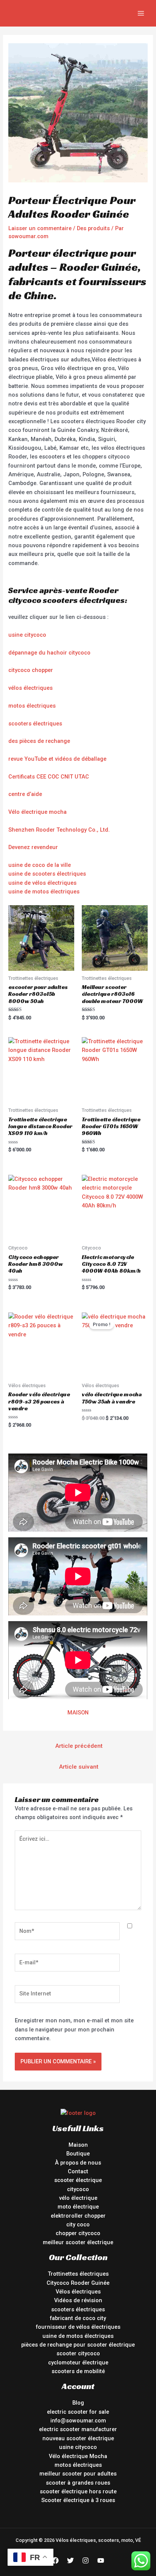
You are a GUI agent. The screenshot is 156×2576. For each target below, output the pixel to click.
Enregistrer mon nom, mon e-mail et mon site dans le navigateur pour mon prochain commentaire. (74, 2029)
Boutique (78, 2154)
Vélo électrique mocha (37, 812)
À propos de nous (78, 2163)
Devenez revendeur (33, 847)
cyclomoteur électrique (78, 2363)
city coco (78, 2224)
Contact (78, 2171)
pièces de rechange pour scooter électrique (78, 2345)
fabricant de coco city (78, 2318)
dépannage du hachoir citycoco (49, 653)
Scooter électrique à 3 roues (78, 2500)
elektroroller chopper (78, 2216)
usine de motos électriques (44, 892)
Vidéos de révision (78, 2300)
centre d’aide (25, 794)
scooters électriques (35, 724)
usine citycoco (27, 635)
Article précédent (79, 1746)
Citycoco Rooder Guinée (78, 2283)
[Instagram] (86, 2560)
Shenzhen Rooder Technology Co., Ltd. (59, 830)
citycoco (78, 2189)
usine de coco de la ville (40, 865)
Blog (78, 2403)
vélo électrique (78, 2198)
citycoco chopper (31, 670)
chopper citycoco (78, 2233)
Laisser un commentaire (40, 228)
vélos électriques (30, 688)
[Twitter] (70, 2560)
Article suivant (79, 1767)
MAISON (78, 1713)
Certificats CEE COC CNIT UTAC (49, 777)
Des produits (93, 228)
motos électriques (32, 706)
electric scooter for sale (78, 2412)
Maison (78, 2145)
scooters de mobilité (78, 2371)
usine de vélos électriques (42, 883)
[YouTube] (101, 2560)
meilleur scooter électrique (78, 2242)
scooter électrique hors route (78, 2491)
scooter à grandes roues (78, 2483)
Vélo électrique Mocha (78, 2456)
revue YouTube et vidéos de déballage (57, 759)
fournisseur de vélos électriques (78, 2327)
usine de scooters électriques (47, 874)
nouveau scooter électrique (78, 2438)
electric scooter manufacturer (78, 2429)
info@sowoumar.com (78, 2421)
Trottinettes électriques (78, 2274)
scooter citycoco (78, 2353)
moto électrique (78, 2207)
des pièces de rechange (39, 741)
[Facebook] (55, 2560)
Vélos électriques (78, 2292)
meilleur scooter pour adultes (78, 2474)
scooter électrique (78, 2180)
